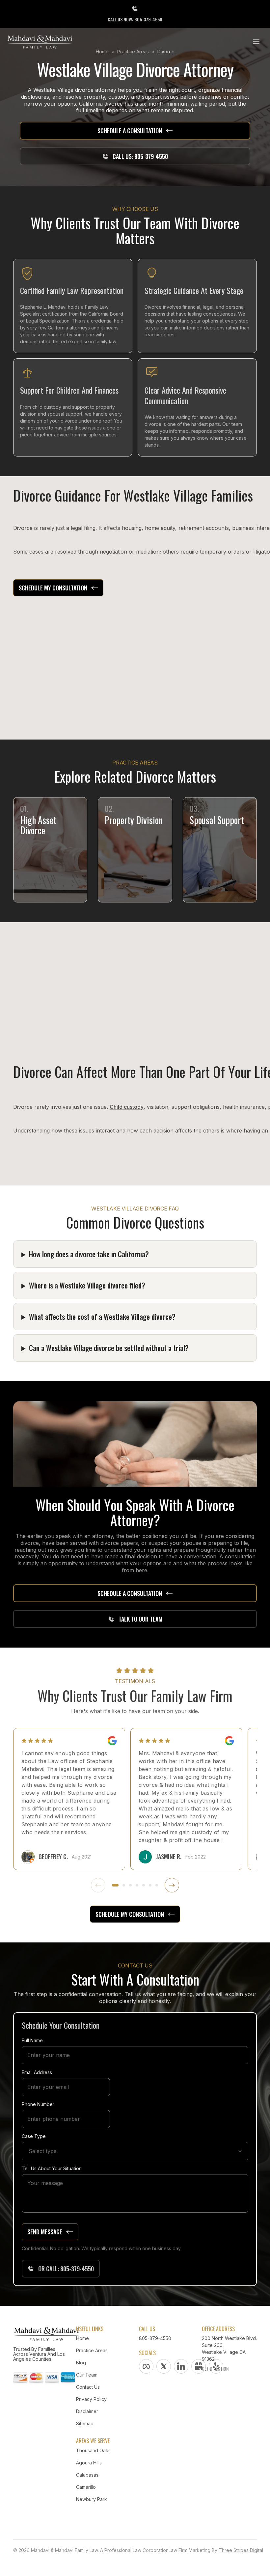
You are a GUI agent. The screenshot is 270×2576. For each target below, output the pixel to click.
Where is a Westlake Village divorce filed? (87, 1285)
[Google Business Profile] (199, 2366)
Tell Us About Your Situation (52, 2168)
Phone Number (38, 2104)
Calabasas (87, 2475)
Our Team (87, 2375)
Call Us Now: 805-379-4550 (135, 19)
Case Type (34, 2136)
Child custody (127, 1107)
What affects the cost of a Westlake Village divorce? (102, 1316)
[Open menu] (256, 42)
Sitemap (85, 2423)
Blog (81, 2363)
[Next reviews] (172, 1885)
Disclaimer (87, 2411)
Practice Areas (92, 2350)
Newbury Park (92, 2499)
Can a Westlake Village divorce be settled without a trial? (109, 1348)
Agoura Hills (89, 2463)
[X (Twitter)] (164, 2366)
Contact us (88, 2387)
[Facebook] (146, 2366)
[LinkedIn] (181, 2366)
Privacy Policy (91, 2399)
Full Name (32, 2040)
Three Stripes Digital (241, 2550)
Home (82, 2338)
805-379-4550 (155, 2338)
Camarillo (86, 2487)
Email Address (37, 2072)
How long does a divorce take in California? (89, 1254)
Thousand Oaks (93, 2450)
